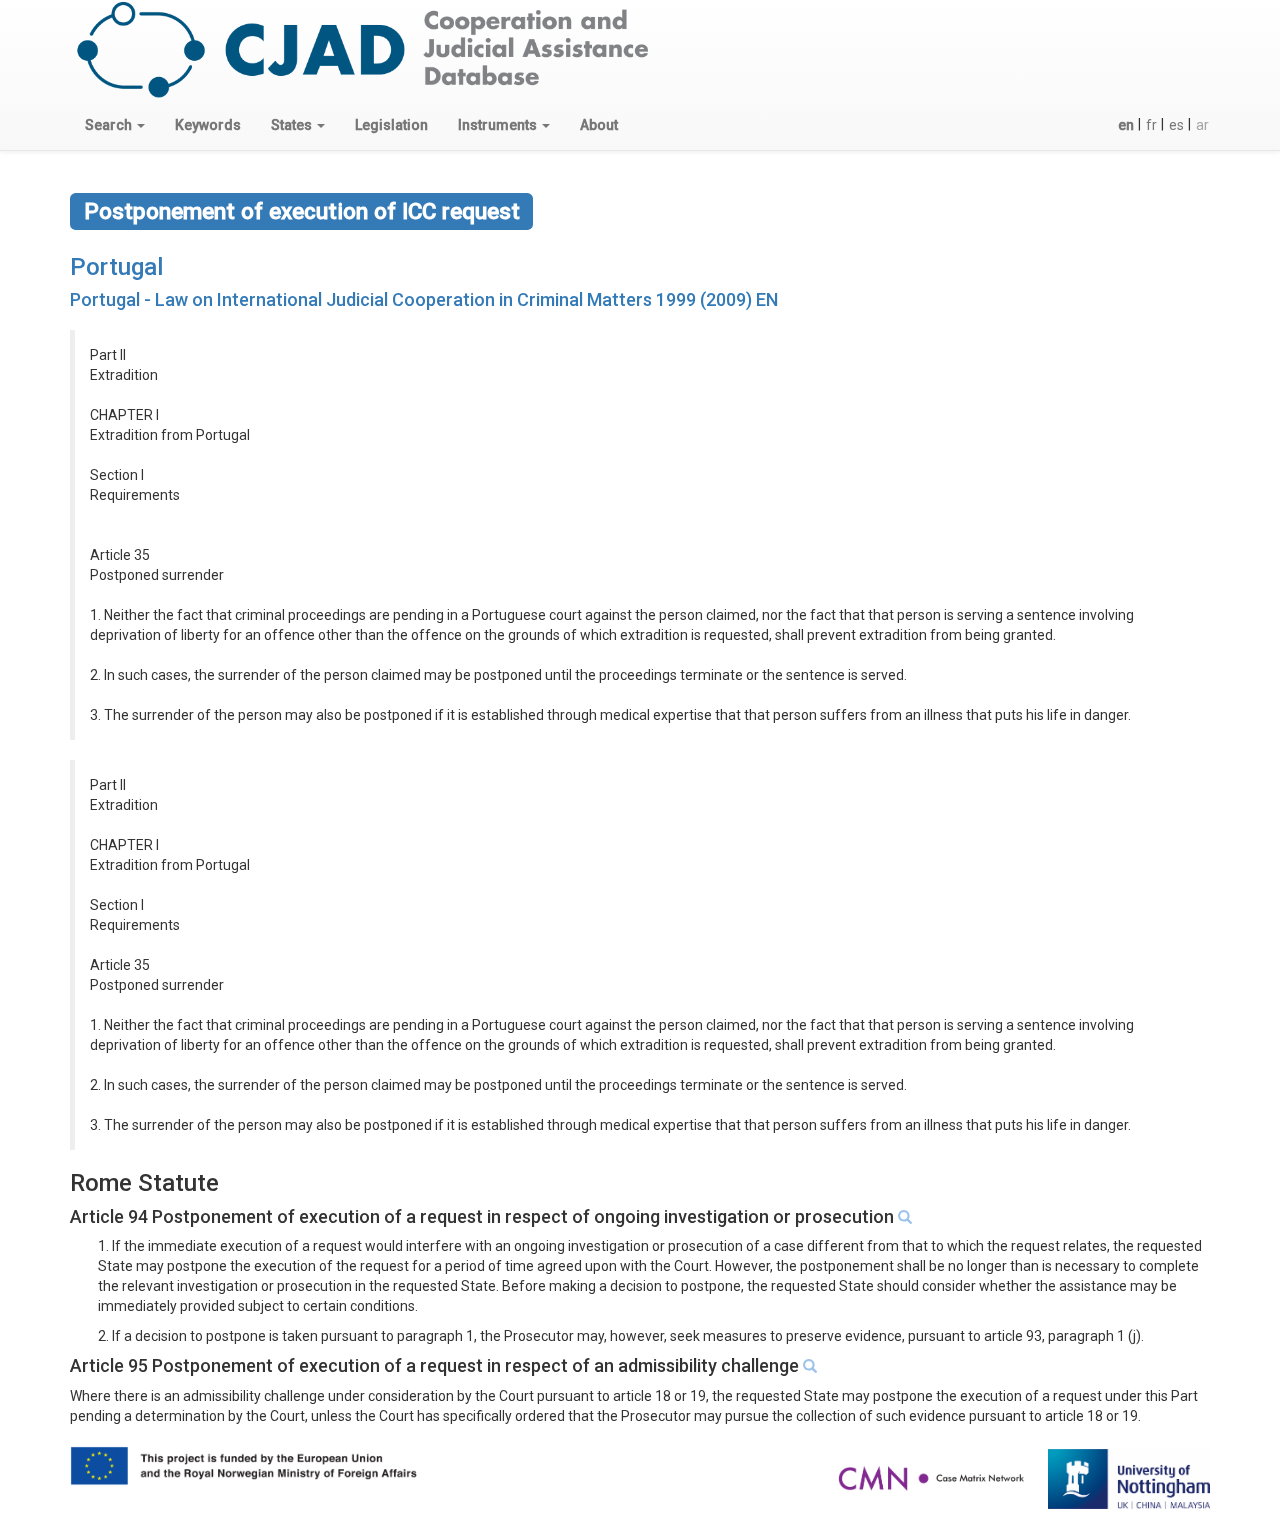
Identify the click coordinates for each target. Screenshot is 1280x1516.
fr (1151, 125)
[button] (115, 125)
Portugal (116, 267)
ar (1202, 125)
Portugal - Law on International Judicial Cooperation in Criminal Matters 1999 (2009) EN (424, 299)
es (1176, 125)
